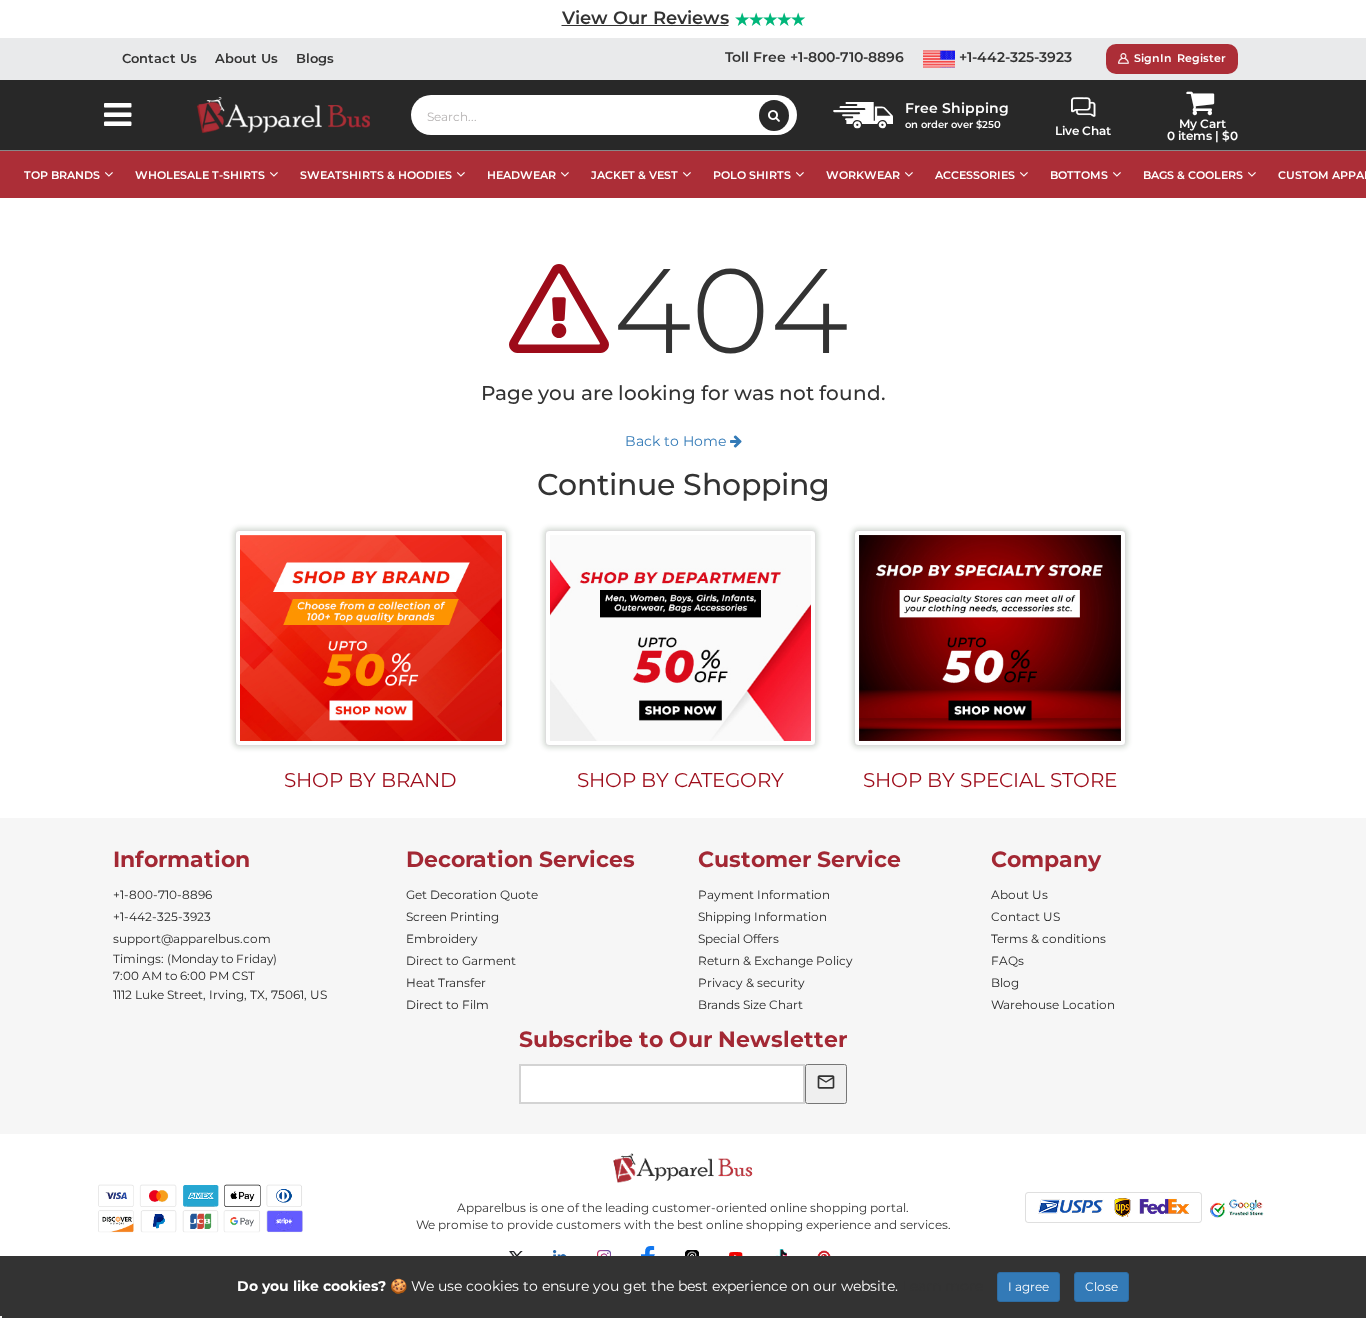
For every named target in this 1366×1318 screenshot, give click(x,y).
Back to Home (677, 441)
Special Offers (738, 938)
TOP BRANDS (62, 175)
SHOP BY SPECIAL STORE (990, 780)
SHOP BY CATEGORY (680, 780)
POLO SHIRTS (752, 175)
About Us (246, 58)
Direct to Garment (461, 960)
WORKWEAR (863, 175)
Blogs (315, 58)
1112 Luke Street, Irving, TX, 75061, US (220, 994)
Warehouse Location (1053, 1004)
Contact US (1025, 916)
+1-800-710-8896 (162, 894)
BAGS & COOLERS (1193, 175)
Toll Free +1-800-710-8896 (814, 57)
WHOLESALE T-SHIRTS (200, 175)
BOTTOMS (1079, 175)
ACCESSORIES (975, 175)
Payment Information (764, 894)
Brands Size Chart (750, 1004)
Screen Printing (452, 916)
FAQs (1007, 960)
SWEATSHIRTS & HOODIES (376, 175)
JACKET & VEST (634, 175)
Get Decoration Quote (472, 894)
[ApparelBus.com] (294, 115)
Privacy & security (751, 982)
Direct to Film (447, 1004)
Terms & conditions (1048, 938)
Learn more (942, 1286)
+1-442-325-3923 (1013, 57)
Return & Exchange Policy (775, 960)
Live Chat (1083, 130)
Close (1101, 1286)
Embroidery (442, 938)
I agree (1028, 1286)
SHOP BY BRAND (370, 780)
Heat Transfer (446, 982)
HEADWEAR (521, 175)
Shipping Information (762, 916)
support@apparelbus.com (192, 938)
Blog (1005, 982)
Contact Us (159, 58)
